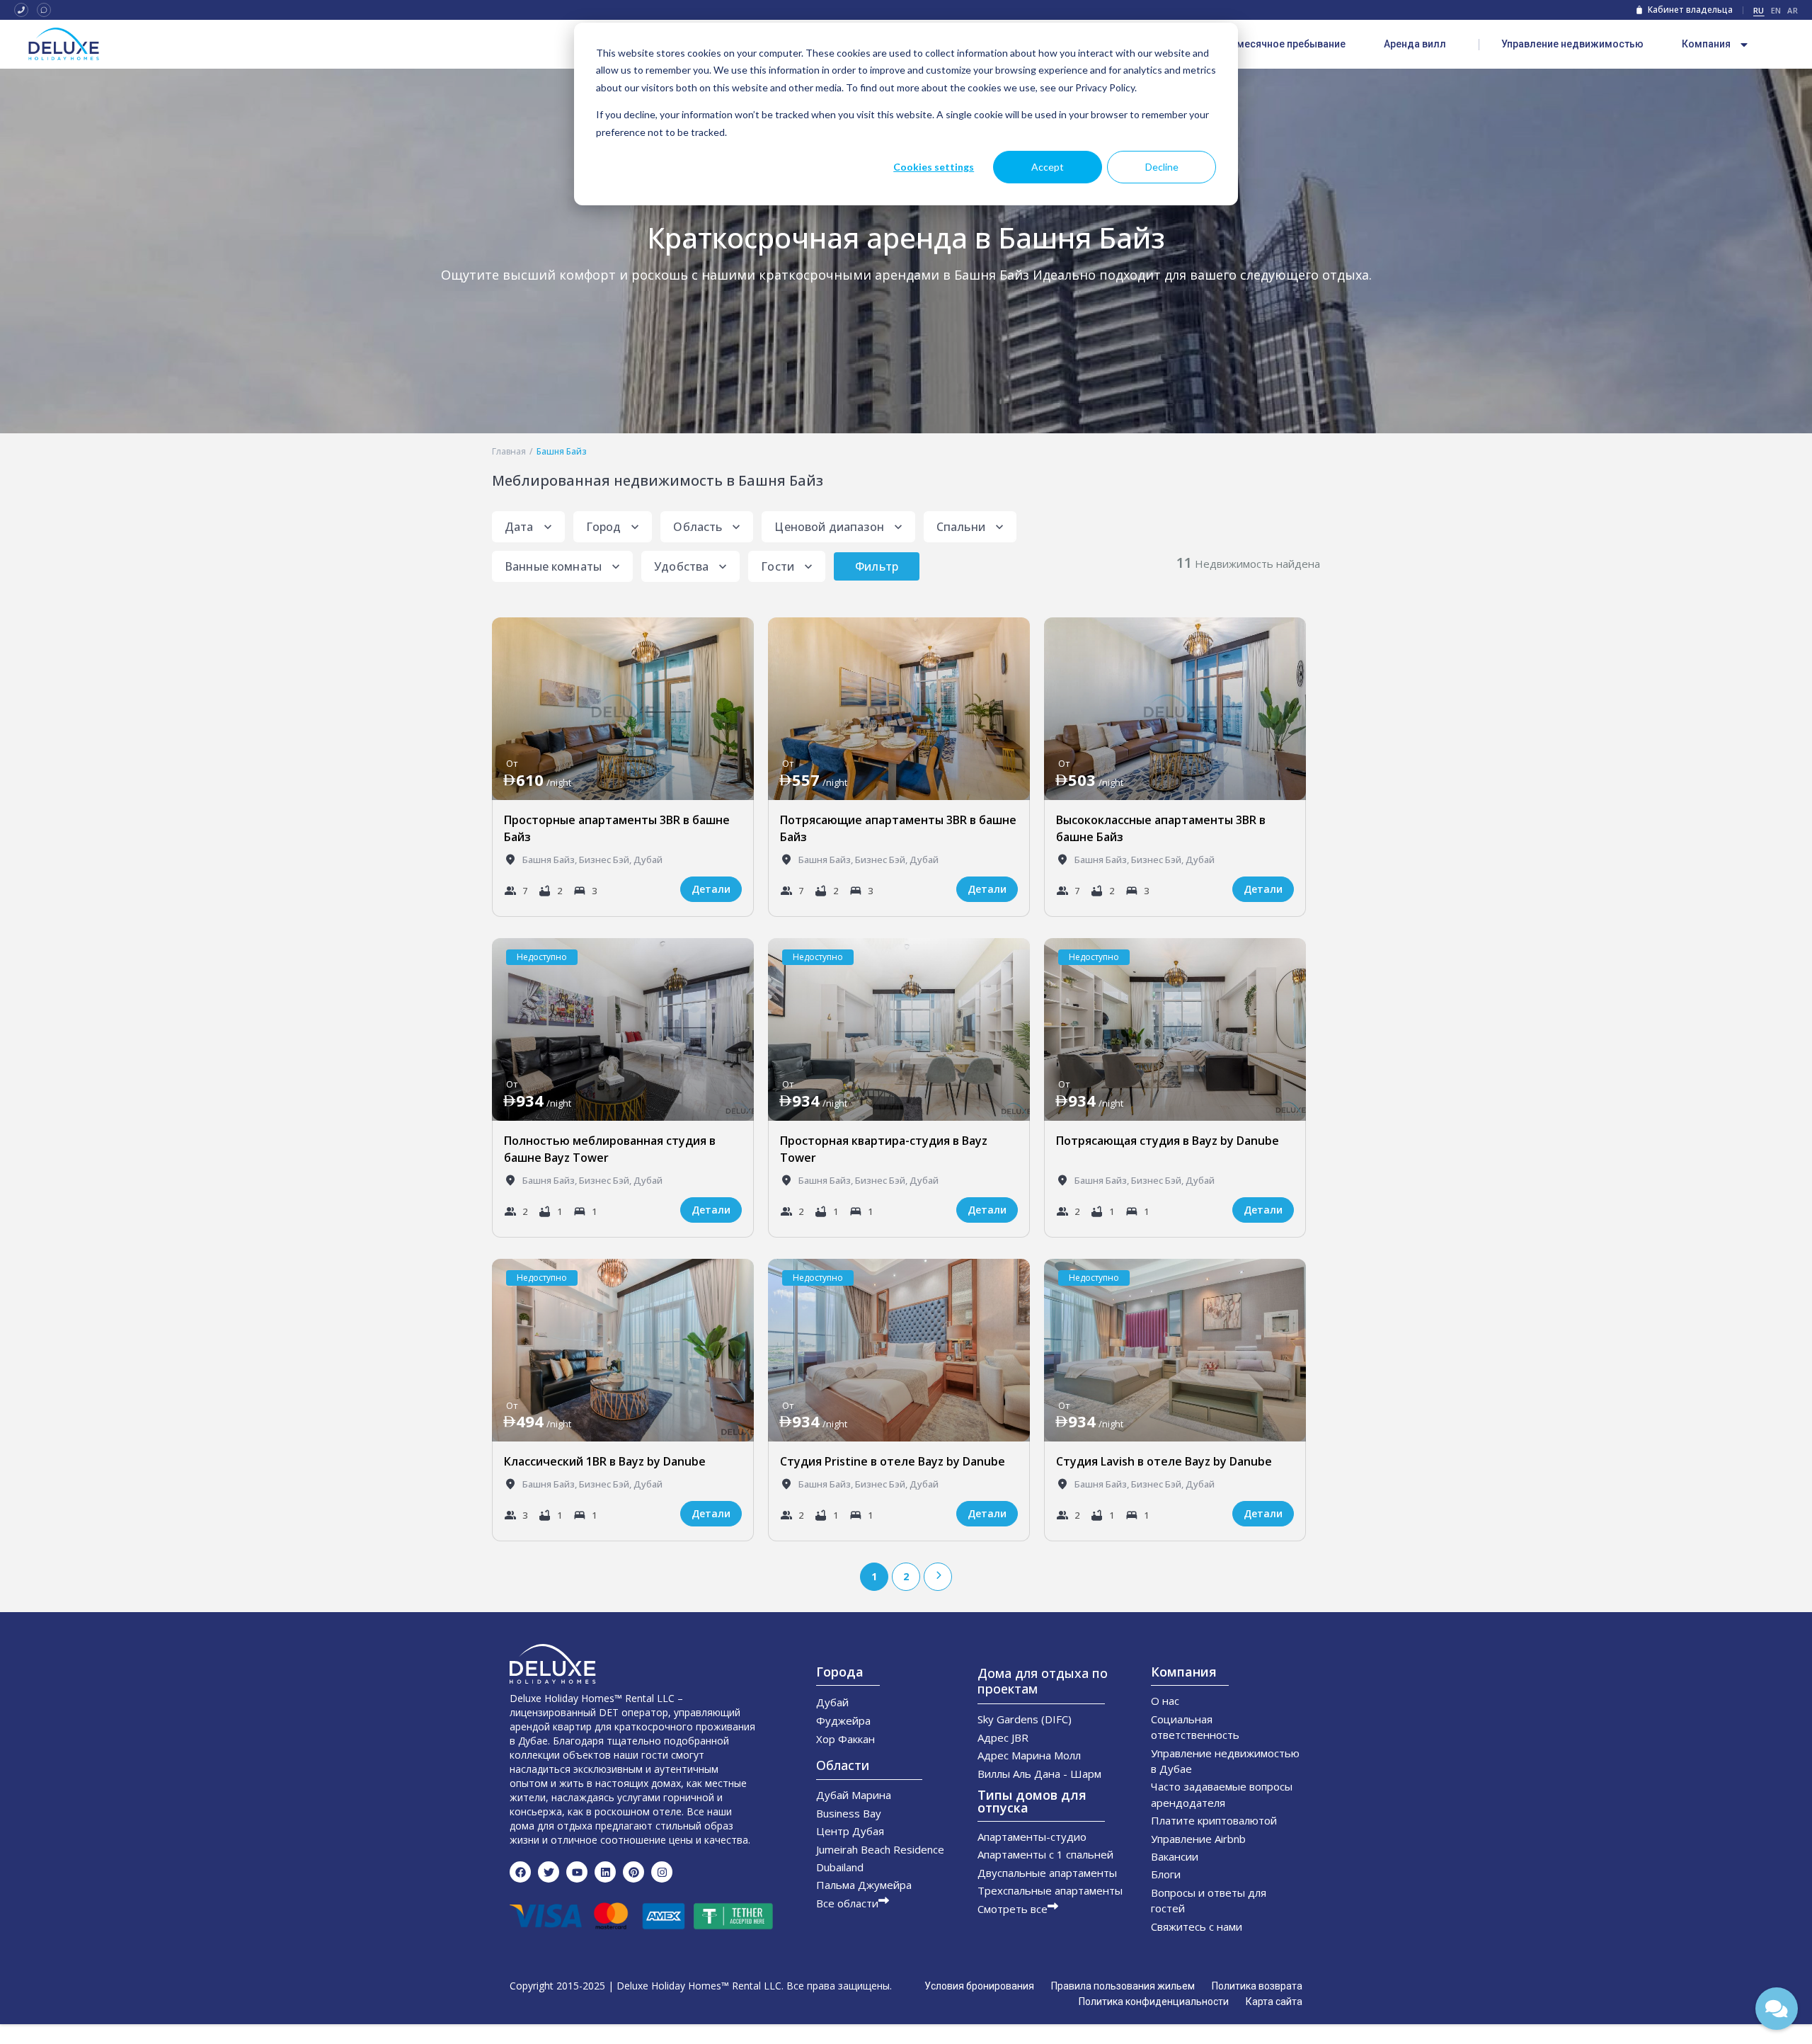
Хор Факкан (845, 1739)
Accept (1048, 167)
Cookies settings (934, 167)
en (1776, 10)
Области (843, 1765)
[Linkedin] (605, 1872)
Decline (1162, 167)
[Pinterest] (633, 1872)
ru (1759, 10)
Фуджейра (843, 1720)
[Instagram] (662, 1872)
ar (1793, 10)
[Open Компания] (1744, 45)
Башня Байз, (551, 860)
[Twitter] (549, 1872)
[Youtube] (577, 1872)
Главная (509, 451)
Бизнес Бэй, (606, 860)
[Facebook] (520, 1872)
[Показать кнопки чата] (1777, 2009)
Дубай (648, 860)
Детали (711, 889)
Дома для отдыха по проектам (1043, 1681)
